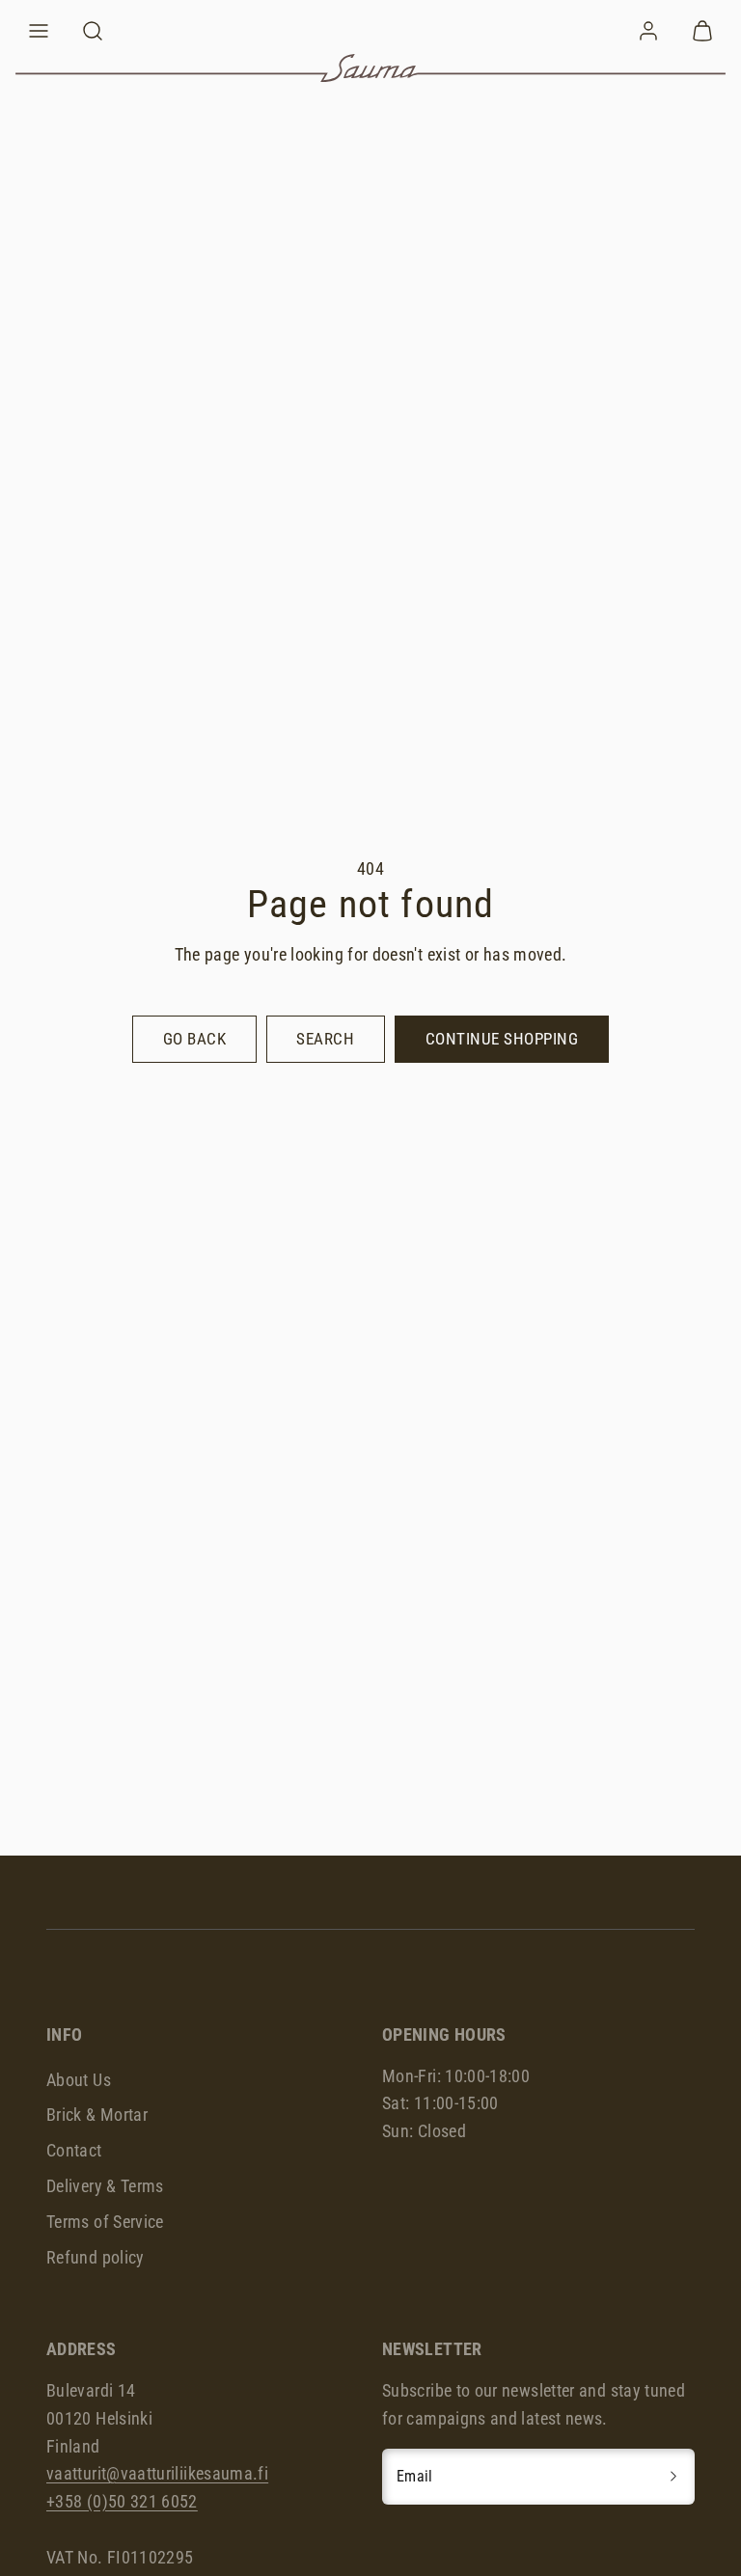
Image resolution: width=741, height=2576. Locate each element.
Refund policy (96, 2257)
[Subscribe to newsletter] (673, 2477)
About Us (79, 2080)
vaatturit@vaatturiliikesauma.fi (157, 2473)
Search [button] (325, 1039)
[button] (39, 31)
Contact (74, 2150)
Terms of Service (105, 2222)
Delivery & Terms (105, 2186)
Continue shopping (502, 1039)
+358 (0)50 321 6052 (122, 2501)
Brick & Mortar (97, 2115)
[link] (648, 31)
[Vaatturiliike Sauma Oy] (370, 68)
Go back (195, 1039)
